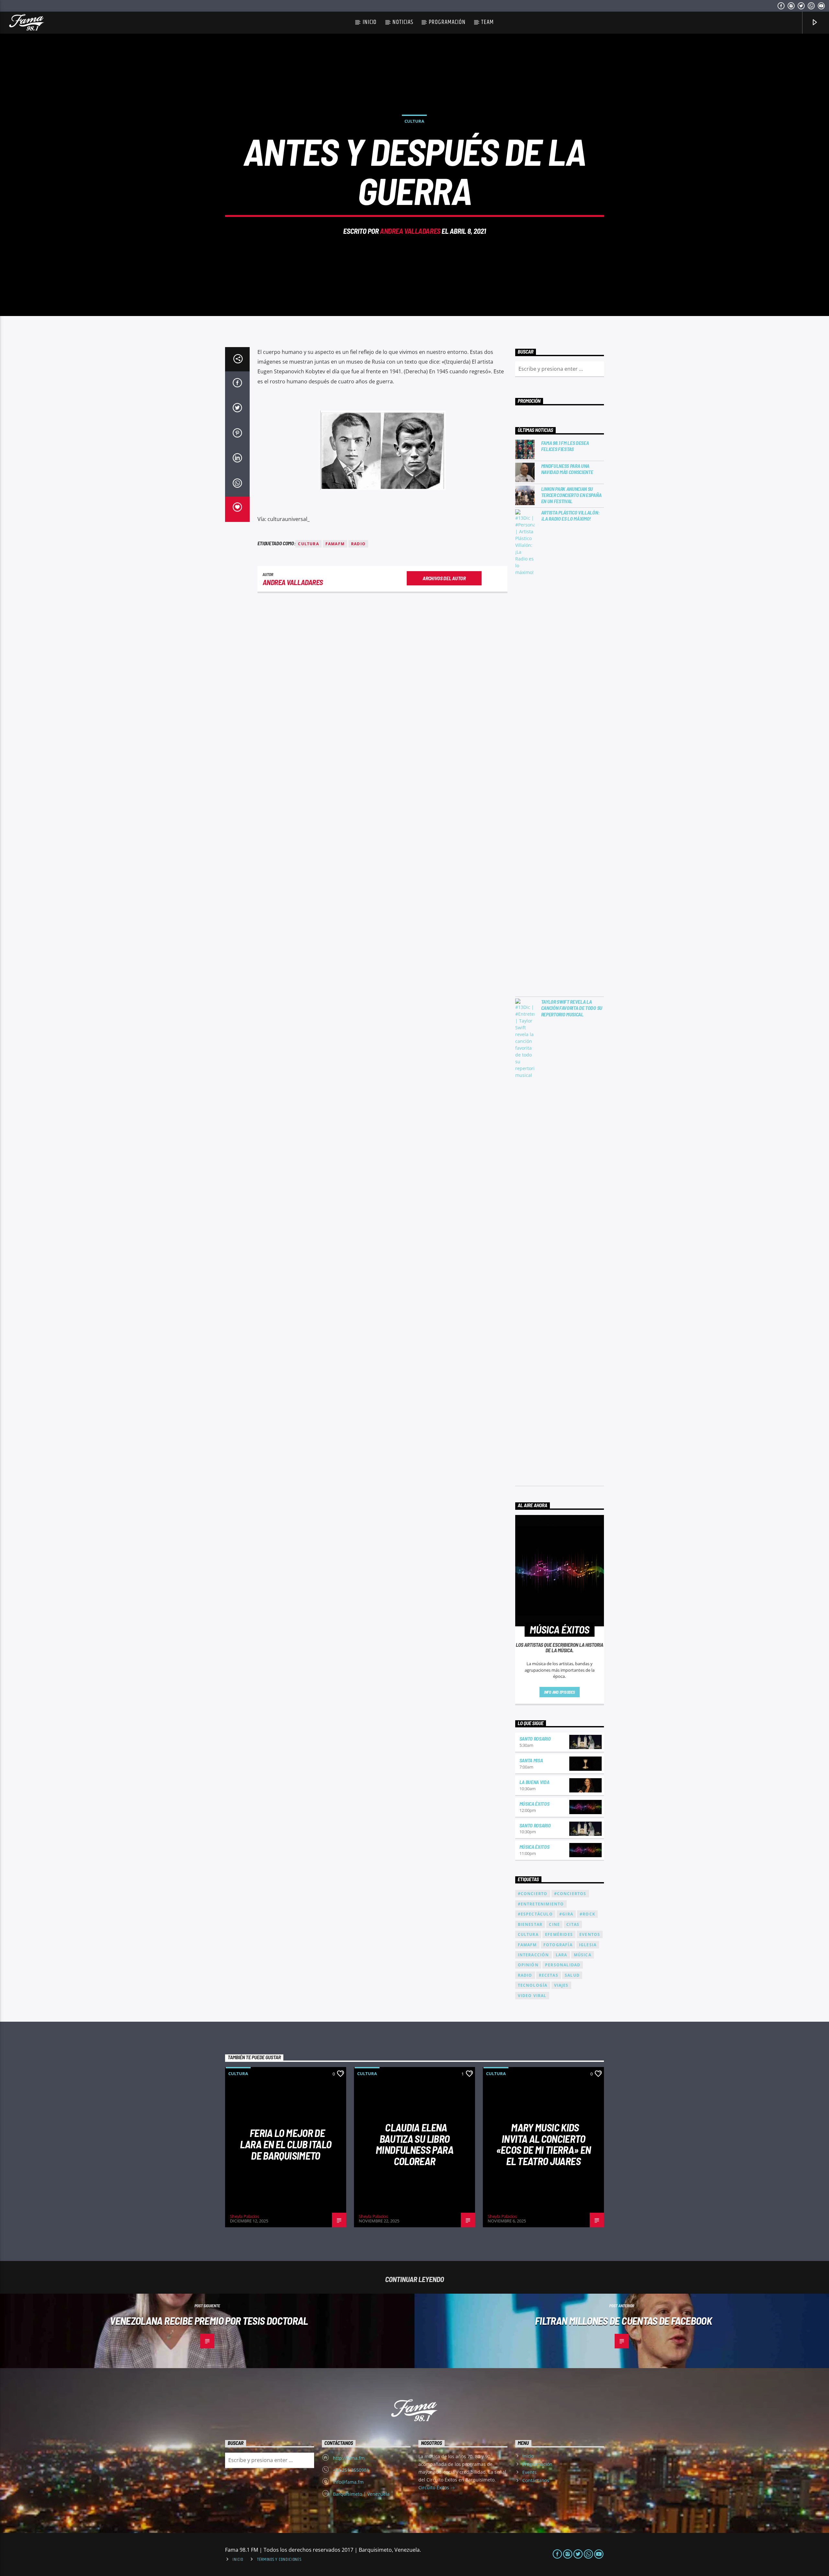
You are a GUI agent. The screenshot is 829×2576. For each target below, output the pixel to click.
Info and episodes (560, 1692)
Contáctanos (536, 2480)
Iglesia (588, 1945)
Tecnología (533, 1985)
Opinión (528, 1965)
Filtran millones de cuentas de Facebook (623, 2321)
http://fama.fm (349, 2458)
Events (529, 2472)
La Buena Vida (534, 1782)
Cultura (414, 121)
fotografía (558, 1945)
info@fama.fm (348, 2482)
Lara (562, 1955)
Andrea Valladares (410, 231)
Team (488, 22)
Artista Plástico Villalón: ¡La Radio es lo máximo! (570, 515)
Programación (447, 22)
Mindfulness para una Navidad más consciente (567, 469)
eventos (590, 1934)
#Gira (566, 1914)
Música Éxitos (534, 1804)
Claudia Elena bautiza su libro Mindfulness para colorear (414, 2144)
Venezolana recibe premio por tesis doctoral (209, 2321)
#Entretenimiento (541, 1904)
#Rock (587, 1914)
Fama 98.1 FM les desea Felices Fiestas (565, 446)
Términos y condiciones (279, 2559)
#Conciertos (570, 1894)
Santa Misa (531, 1760)
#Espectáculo (535, 1914)
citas (573, 1924)
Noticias (403, 22)
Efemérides (559, 1934)
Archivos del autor (444, 578)
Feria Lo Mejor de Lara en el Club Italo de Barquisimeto (286, 2144)
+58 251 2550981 (351, 2470)
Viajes (561, 1985)
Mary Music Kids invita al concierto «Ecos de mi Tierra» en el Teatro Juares (544, 2144)
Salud (572, 1975)
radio (358, 544)
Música (583, 1955)
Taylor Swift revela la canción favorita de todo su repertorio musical (572, 1008)
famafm (335, 544)
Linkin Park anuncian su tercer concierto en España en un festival (571, 495)
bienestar (530, 1924)
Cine (554, 1924)
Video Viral (532, 1996)
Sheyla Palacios (244, 2216)
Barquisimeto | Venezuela (361, 2494)
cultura (308, 544)
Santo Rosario (535, 1739)
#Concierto (533, 1894)
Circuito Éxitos (434, 2487)
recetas (549, 1975)
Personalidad (563, 1965)
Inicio (370, 22)
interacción (534, 1955)
